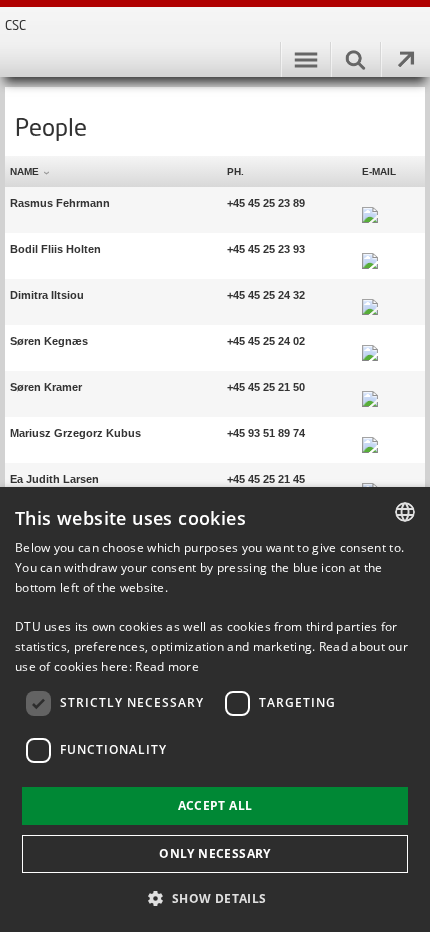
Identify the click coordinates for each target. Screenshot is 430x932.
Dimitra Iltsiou (47, 295)
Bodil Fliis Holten (55, 249)
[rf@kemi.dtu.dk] (370, 203)
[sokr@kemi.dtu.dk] (370, 387)
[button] (214, 897)
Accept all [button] (215, 805)
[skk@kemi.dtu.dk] (370, 341)
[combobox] (405, 512)
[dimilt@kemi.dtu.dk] (370, 295)
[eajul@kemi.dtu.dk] (370, 479)
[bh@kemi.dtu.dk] (370, 249)
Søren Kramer (46, 387)
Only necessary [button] (215, 853)
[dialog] (215, 709)
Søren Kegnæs (49, 341)
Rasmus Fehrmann (60, 203)
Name (24, 171)
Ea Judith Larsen (54, 479)
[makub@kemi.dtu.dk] (370, 433)
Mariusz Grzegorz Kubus (75, 433)
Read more (167, 666)
